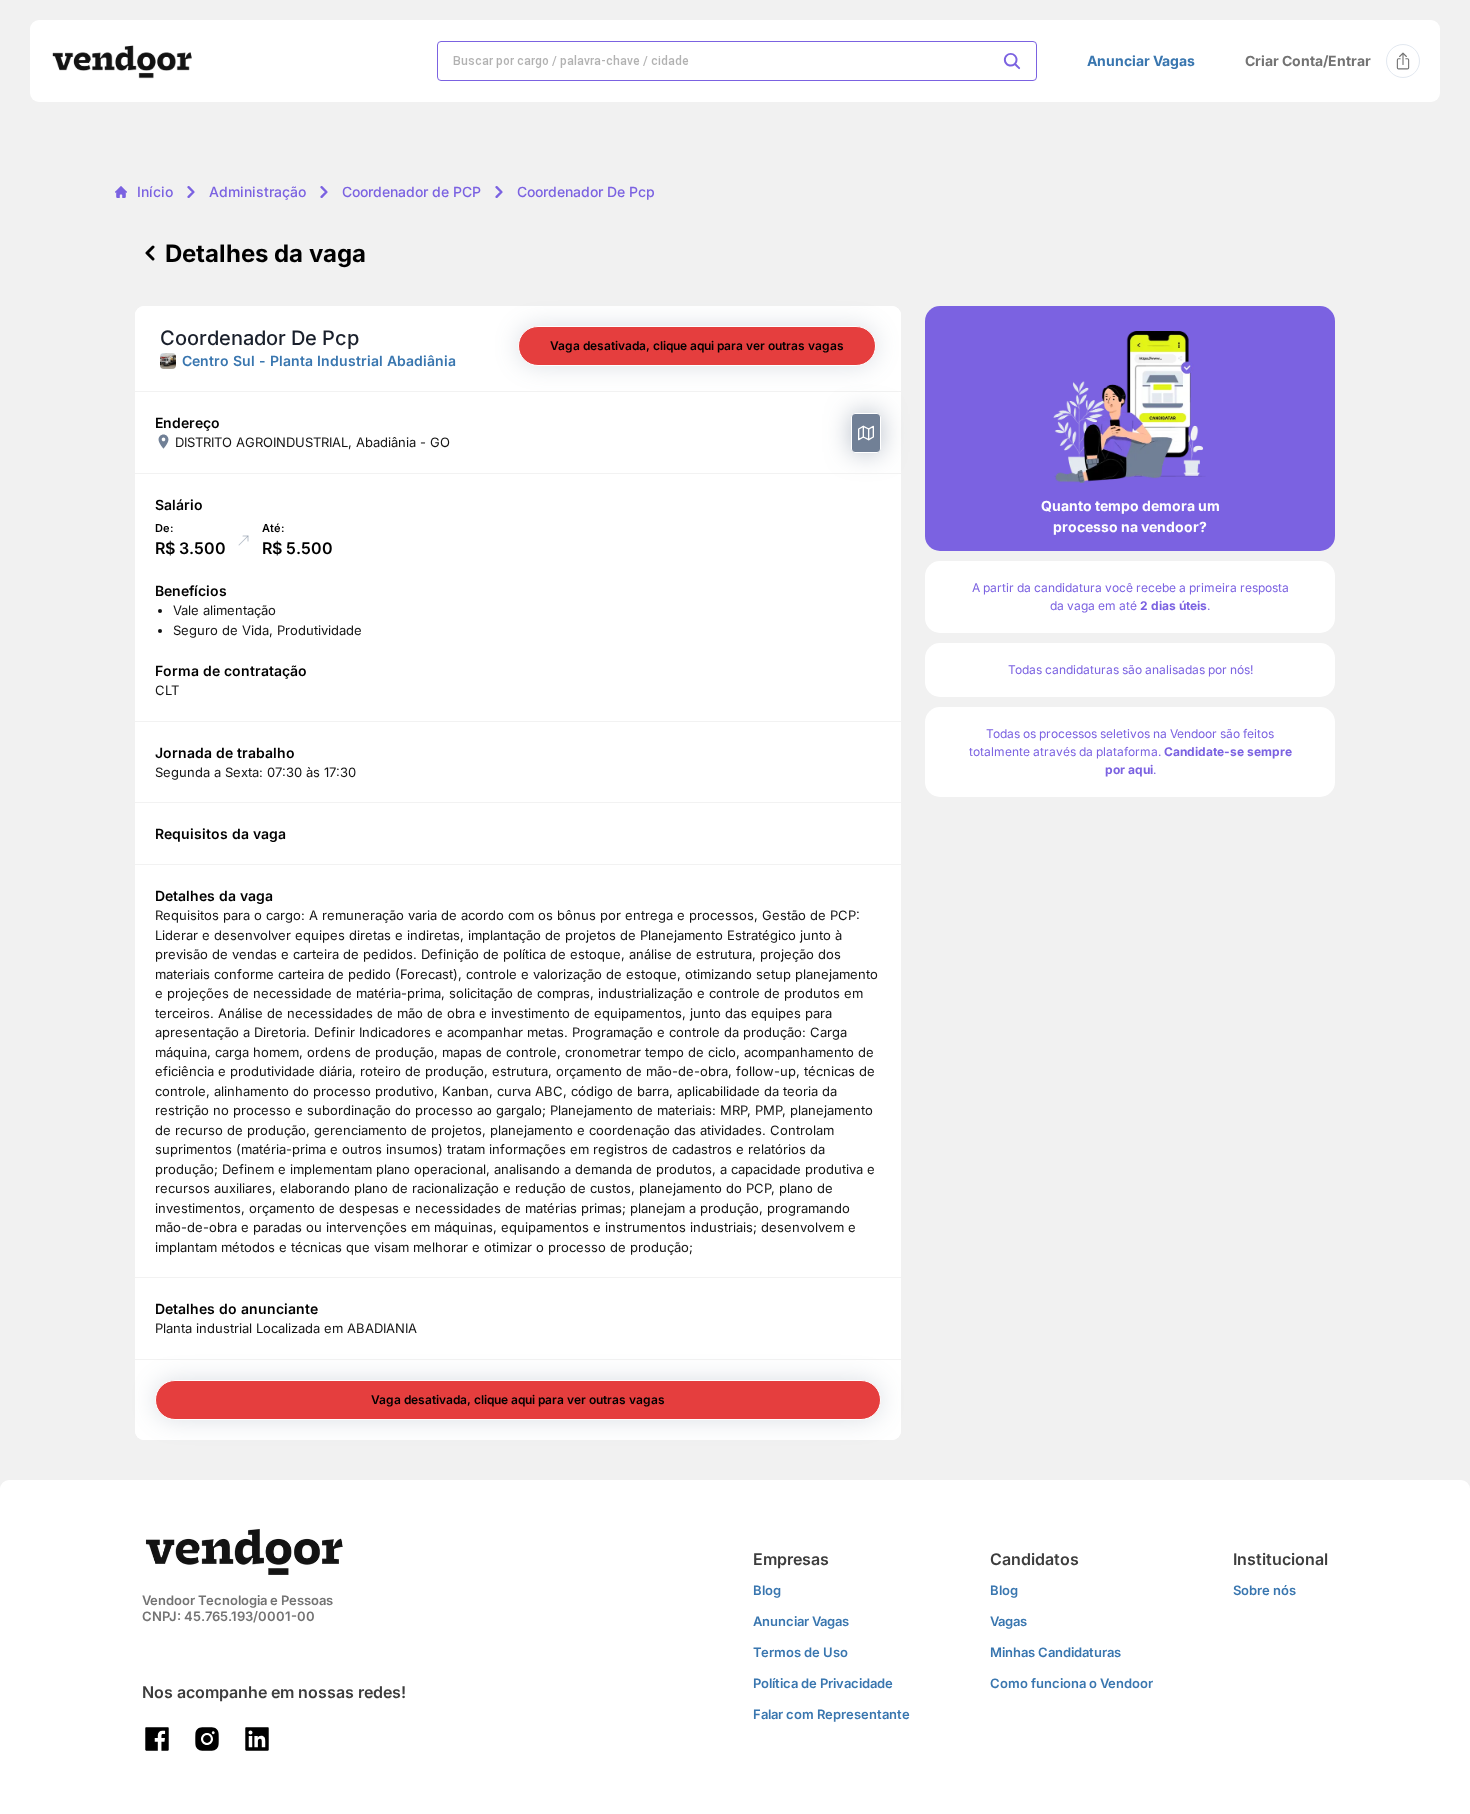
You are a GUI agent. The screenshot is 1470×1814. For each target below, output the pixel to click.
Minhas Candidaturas (1055, 1652)
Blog (767, 1590)
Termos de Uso (800, 1652)
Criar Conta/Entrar (1308, 60)
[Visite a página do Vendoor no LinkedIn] (257, 1739)
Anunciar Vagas (1141, 61)
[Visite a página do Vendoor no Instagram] (207, 1739)
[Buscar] (1012, 61)
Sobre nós (1264, 1590)
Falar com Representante (831, 1714)
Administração (257, 191)
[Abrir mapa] (866, 433)
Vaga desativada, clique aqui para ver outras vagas (697, 345)
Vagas (1008, 1621)
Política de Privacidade (823, 1683)
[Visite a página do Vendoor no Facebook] (157, 1739)
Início (155, 191)
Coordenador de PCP (411, 191)
